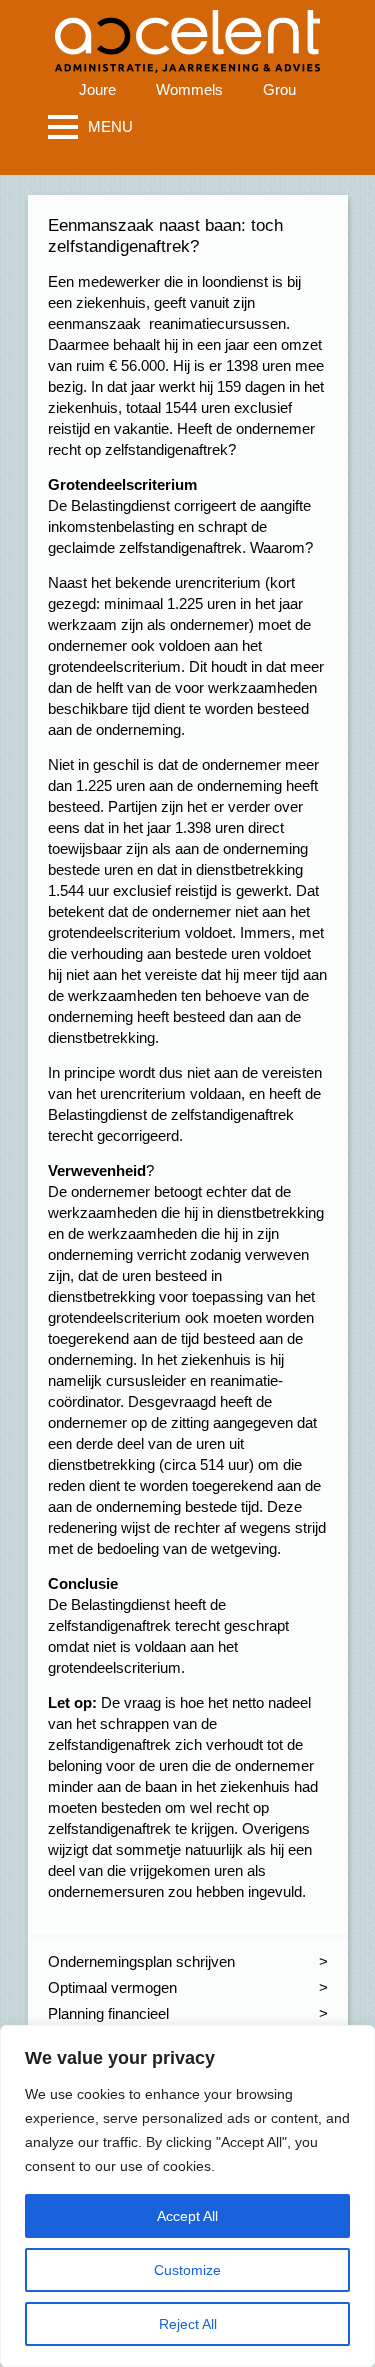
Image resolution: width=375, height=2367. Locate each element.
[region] (187, 2196)
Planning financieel (108, 2013)
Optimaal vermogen (112, 1987)
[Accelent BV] (187, 29)
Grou (279, 89)
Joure (97, 89)
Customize (187, 2270)
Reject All (188, 2324)
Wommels (189, 89)
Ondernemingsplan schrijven (141, 1961)
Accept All (187, 2216)
